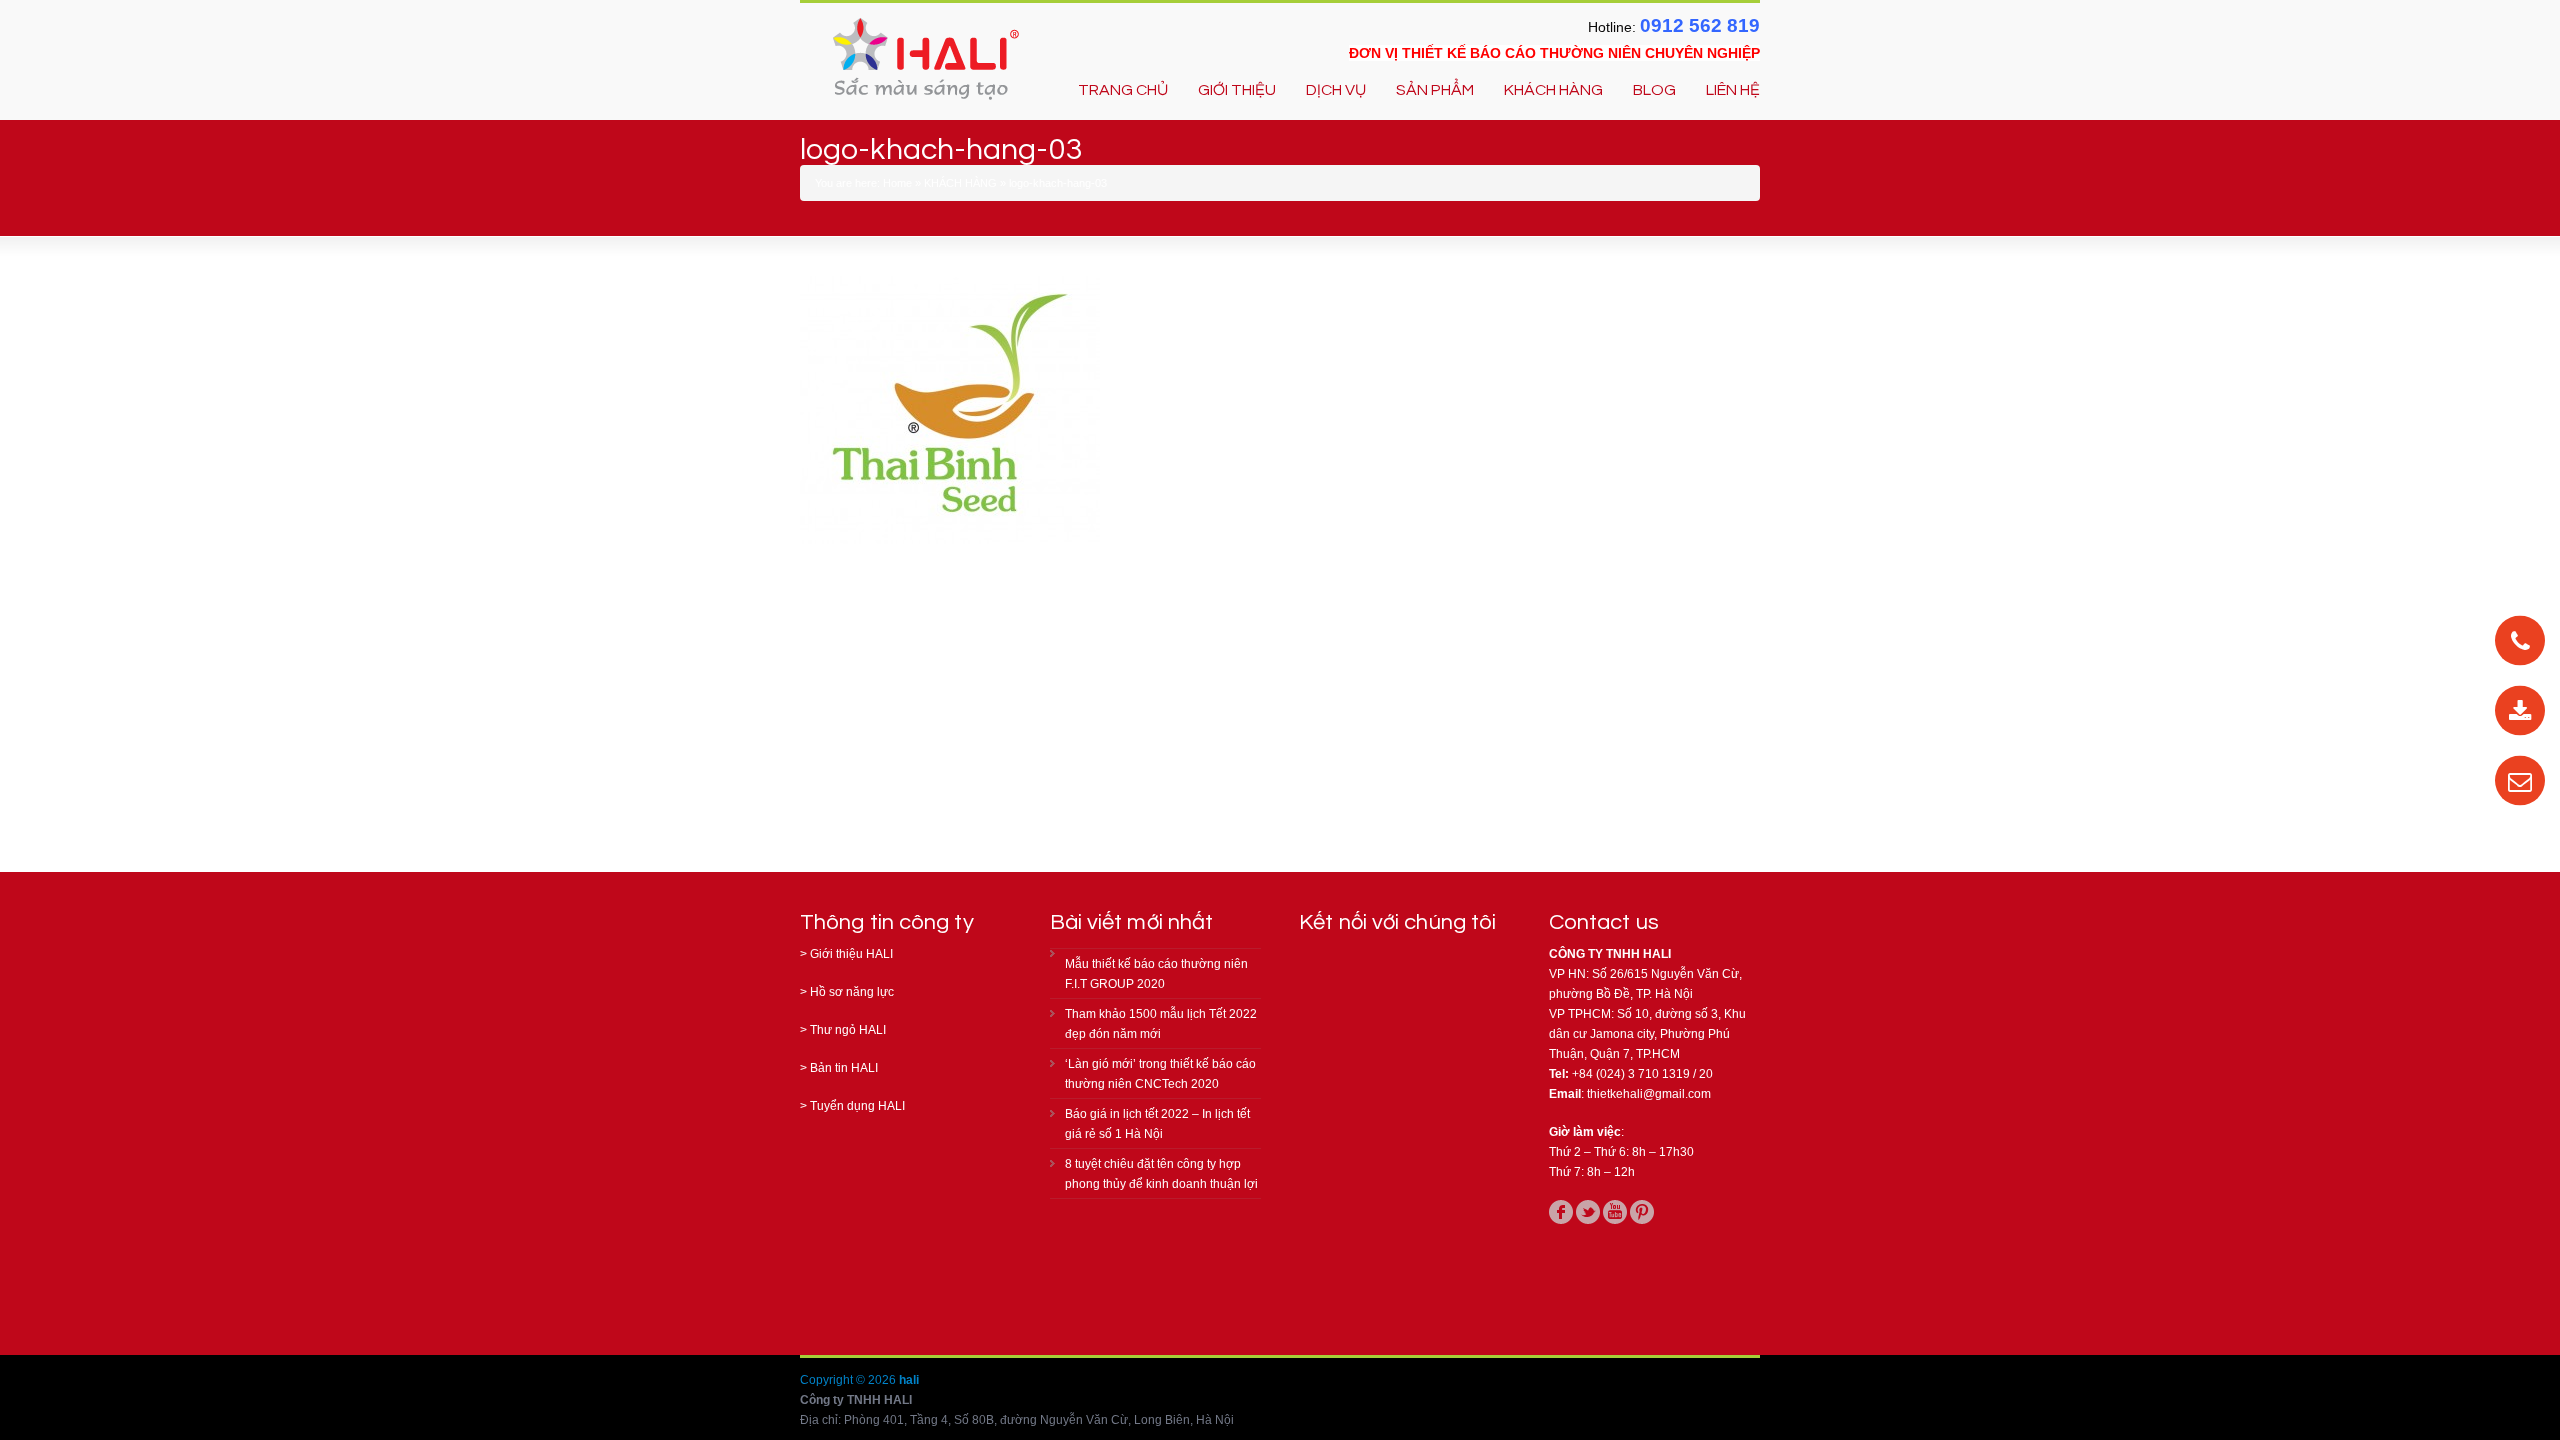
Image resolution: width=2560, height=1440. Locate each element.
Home (897, 183)
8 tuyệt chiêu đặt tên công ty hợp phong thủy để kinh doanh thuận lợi (1161, 1174)
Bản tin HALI (844, 1068)
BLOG (1654, 90)
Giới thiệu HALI (851, 954)
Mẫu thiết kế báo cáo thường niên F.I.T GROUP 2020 (1156, 974)
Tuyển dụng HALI (857, 1106)
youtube (1615, 1212)
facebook (1561, 1212)
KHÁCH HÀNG (1553, 90)
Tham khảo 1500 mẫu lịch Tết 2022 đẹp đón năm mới (1161, 1024)
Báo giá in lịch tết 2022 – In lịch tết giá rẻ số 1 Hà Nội (1157, 1124)
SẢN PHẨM (1435, 90)
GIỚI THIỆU (1237, 90)
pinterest (1642, 1212)
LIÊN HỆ (1733, 90)
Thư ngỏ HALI (848, 1030)
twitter (1588, 1212)
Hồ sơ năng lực (852, 992)
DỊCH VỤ (1336, 90)
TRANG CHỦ (1123, 90)
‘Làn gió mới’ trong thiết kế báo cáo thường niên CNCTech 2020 (1160, 1074)
